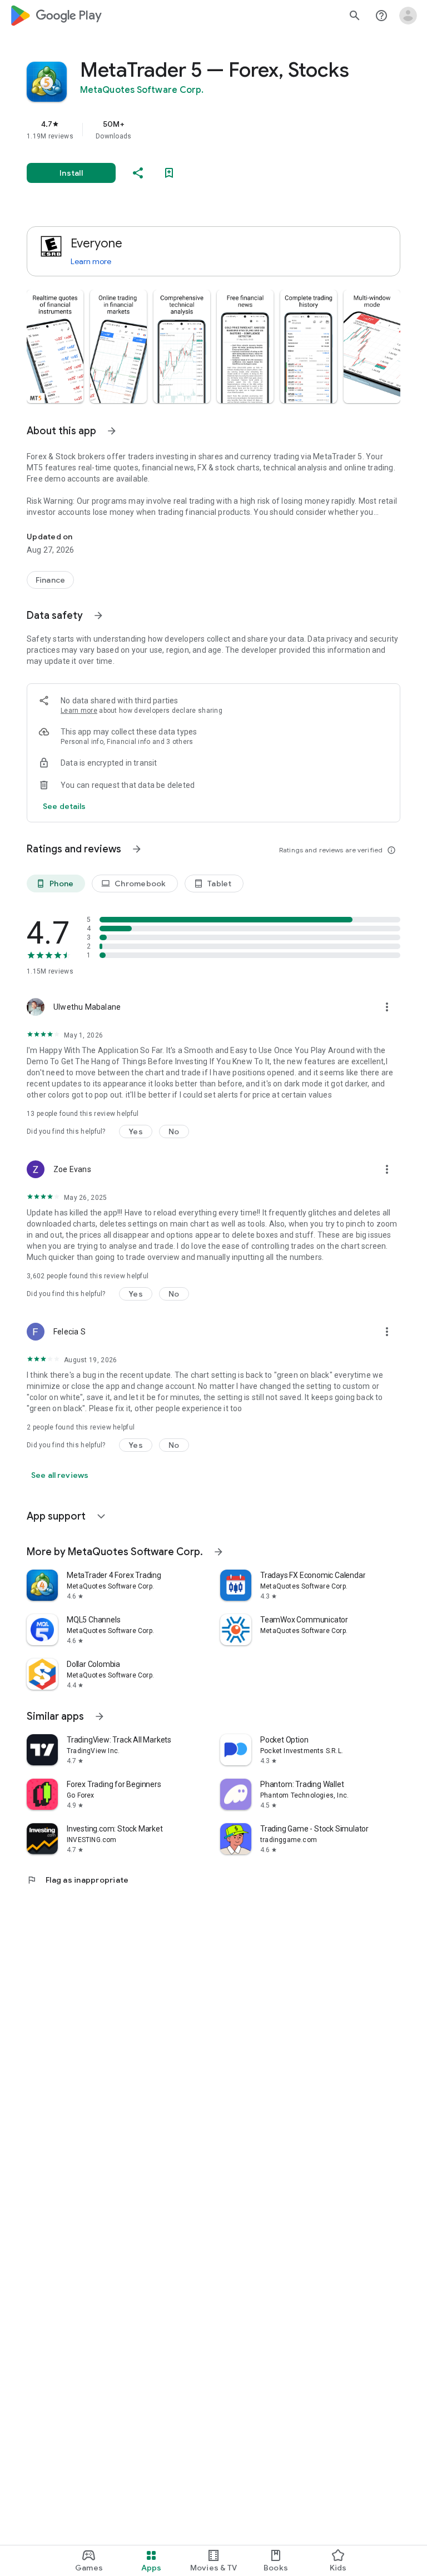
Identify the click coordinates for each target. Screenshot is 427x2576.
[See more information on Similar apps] (100, 1716)
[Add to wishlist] (169, 173)
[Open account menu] (408, 16)
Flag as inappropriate (78, 1880)
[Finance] (50, 580)
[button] (55, 346)
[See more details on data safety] (64, 806)
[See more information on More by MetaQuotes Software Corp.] (219, 1552)
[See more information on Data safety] (98, 616)
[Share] (138, 173)
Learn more (91, 261)
